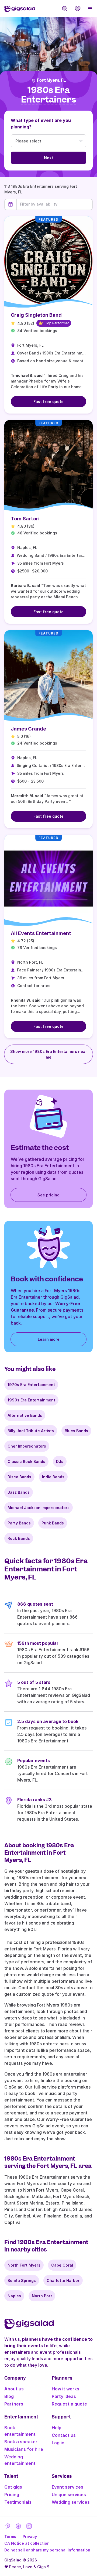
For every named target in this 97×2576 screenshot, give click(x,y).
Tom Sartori (25, 519)
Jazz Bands (19, 1492)
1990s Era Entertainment (31, 1400)
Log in (58, 2443)
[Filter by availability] (55, 204)
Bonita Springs (22, 2280)
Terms (10, 2536)
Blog (9, 2396)
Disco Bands (19, 1477)
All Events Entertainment (41, 933)
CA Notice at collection (27, 2543)
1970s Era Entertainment (31, 1385)
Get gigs (13, 2487)
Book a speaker (21, 2442)
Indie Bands (53, 1477)
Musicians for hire (24, 2449)
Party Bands (19, 1523)
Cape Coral (62, 2265)
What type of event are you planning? (41, 124)
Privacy (30, 2536)
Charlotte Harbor (63, 2280)
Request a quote (69, 2404)
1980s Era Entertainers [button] (48, 95)
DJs (60, 1461)
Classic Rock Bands (26, 1461)
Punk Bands (53, 1523)
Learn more (49, 1339)
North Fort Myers (24, 2265)
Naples (14, 2296)
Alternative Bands (25, 1415)
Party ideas (64, 2396)
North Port (42, 2296)
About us (14, 2389)
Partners (14, 2404)
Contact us (64, 2435)
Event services (67, 2487)
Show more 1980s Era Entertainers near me (49, 1054)
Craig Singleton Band (36, 315)
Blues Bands (76, 1431)
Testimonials (18, 2502)
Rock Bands (19, 1538)
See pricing (48, 1195)
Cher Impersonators (27, 1446)
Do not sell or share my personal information (47, 2550)
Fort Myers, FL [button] (51, 80)
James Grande (28, 729)
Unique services (69, 2495)
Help (57, 2428)
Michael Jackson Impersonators (39, 1508)
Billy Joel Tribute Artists (31, 1431)
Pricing (12, 2495)
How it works (65, 2389)
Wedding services (71, 2502)
